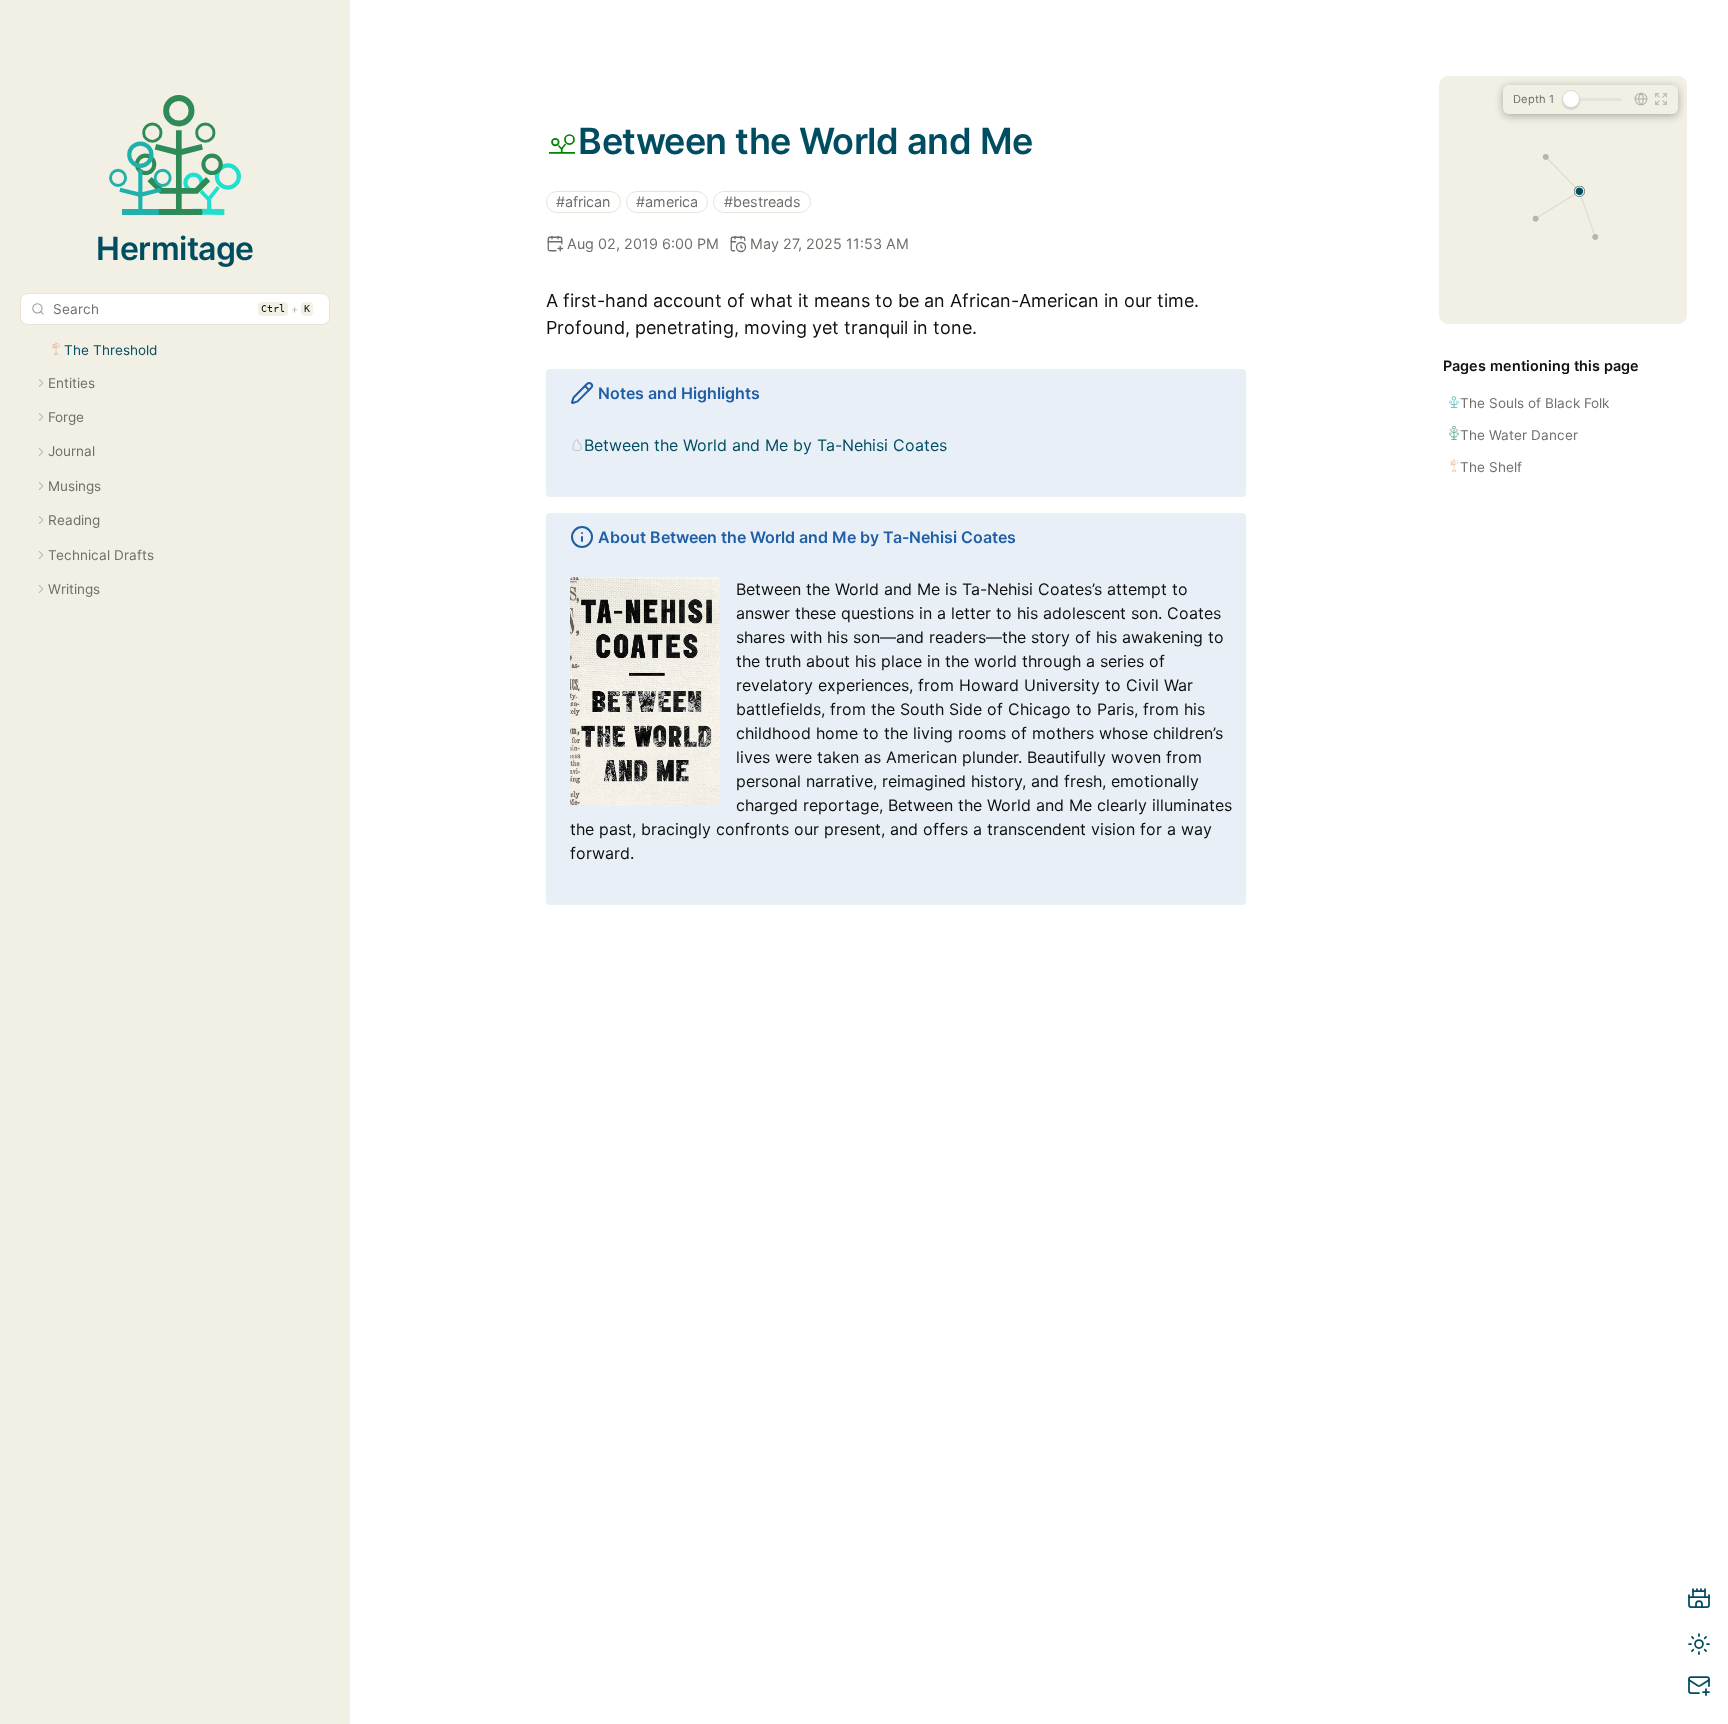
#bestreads (762, 201)
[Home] (1699, 1602)
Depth (1533, 99)
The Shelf (1491, 467)
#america (667, 201)
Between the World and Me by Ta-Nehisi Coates (765, 445)
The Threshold (110, 350)
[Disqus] (896, 1348)
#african (583, 201)
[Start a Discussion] (1699, 1689)
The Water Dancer (1519, 435)
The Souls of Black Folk (1534, 403)
